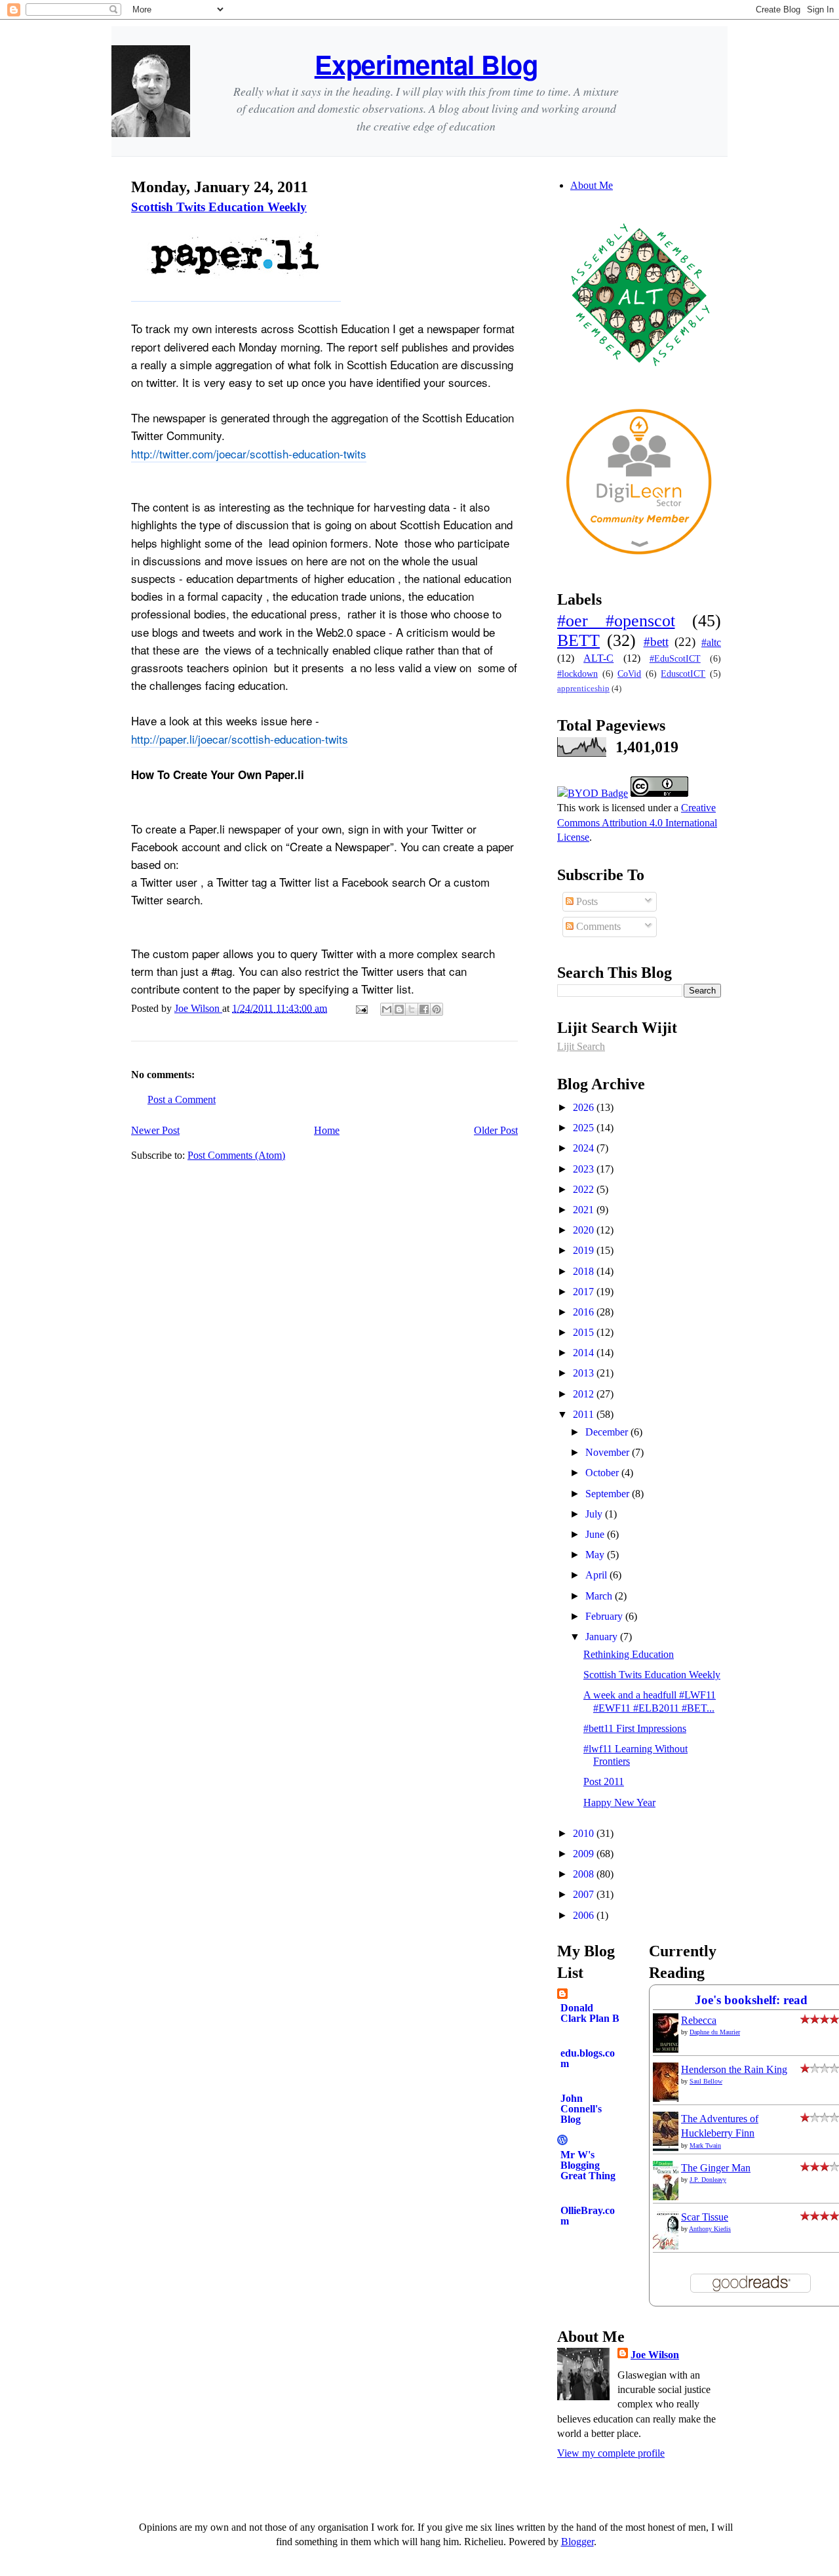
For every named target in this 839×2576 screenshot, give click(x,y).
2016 (585, 1312)
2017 (585, 1292)
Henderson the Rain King (734, 2069)
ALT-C (598, 658)
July (595, 1514)
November (609, 1452)
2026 (585, 1107)
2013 (585, 1373)
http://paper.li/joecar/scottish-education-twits (240, 739)
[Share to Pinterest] (437, 1009)
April (597, 1575)
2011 (585, 1414)
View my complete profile (611, 2453)
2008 (585, 1874)
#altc (711, 642)
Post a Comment (182, 1099)
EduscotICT (683, 674)
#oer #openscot (616, 621)
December (608, 1432)
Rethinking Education (629, 1654)
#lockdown (577, 674)
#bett (656, 642)
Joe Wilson (655, 2355)
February (605, 1616)
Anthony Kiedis (710, 2229)
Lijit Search (581, 1046)
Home (327, 1130)
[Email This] (387, 1009)
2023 (585, 1169)
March (600, 1596)
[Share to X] (412, 1009)
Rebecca (699, 2020)
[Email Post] (361, 1008)
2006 (585, 1915)
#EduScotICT (675, 658)
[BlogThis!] (399, 1009)
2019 (585, 1250)
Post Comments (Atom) (236, 1155)
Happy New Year (619, 1802)
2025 (585, 1128)
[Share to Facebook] (424, 1009)
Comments (597, 926)
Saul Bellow (706, 2081)
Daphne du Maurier (715, 2032)
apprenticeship (583, 689)
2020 (585, 1230)
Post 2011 (604, 1781)
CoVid (629, 674)
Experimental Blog (426, 64)
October (603, 1473)
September (609, 1494)
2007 (585, 1894)
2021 (585, 1210)
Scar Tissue (705, 2217)
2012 (585, 1394)
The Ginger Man (716, 2168)
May (596, 1555)
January (603, 1637)
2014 (585, 1353)
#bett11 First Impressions (635, 1728)
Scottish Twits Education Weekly (219, 207)
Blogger (577, 2542)
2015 (585, 1332)
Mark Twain (705, 2145)
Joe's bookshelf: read (751, 2000)
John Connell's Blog (581, 2109)
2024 (585, 1148)
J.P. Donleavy (708, 2180)
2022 (585, 1189)
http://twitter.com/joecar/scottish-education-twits (249, 453)
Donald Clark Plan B (590, 2013)
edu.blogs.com (588, 2058)
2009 (585, 1854)
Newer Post (155, 1130)
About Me (592, 185)
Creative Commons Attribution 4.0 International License (637, 822)
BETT (578, 640)
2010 (585, 1833)
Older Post (496, 1130)
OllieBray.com (588, 2216)
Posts (586, 901)
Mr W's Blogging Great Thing (588, 2165)
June (596, 1534)
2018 (585, 1271)
